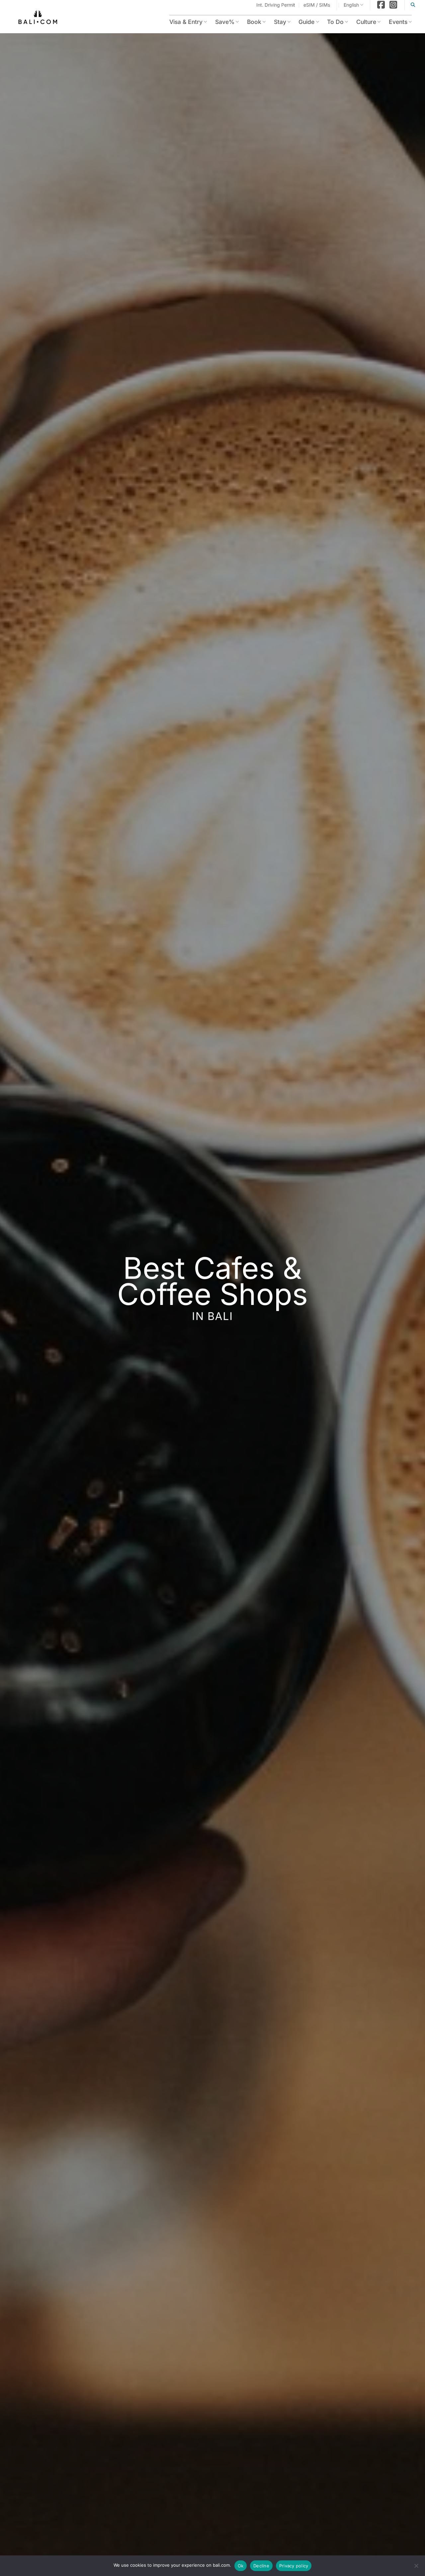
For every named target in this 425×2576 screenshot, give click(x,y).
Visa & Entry (170, 22)
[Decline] (416, 2568)
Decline (261, 2566)
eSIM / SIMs (317, 5)
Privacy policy (294, 2566)
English (351, 5)
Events (397, 22)
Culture (363, 22)
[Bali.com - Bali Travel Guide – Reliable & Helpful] (38, 18)
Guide (299, 22)
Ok (241, 2566)
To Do (330, 22)
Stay (271, 22)
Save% (212, 22)
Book (243, 22)
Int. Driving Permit (276, 5)
